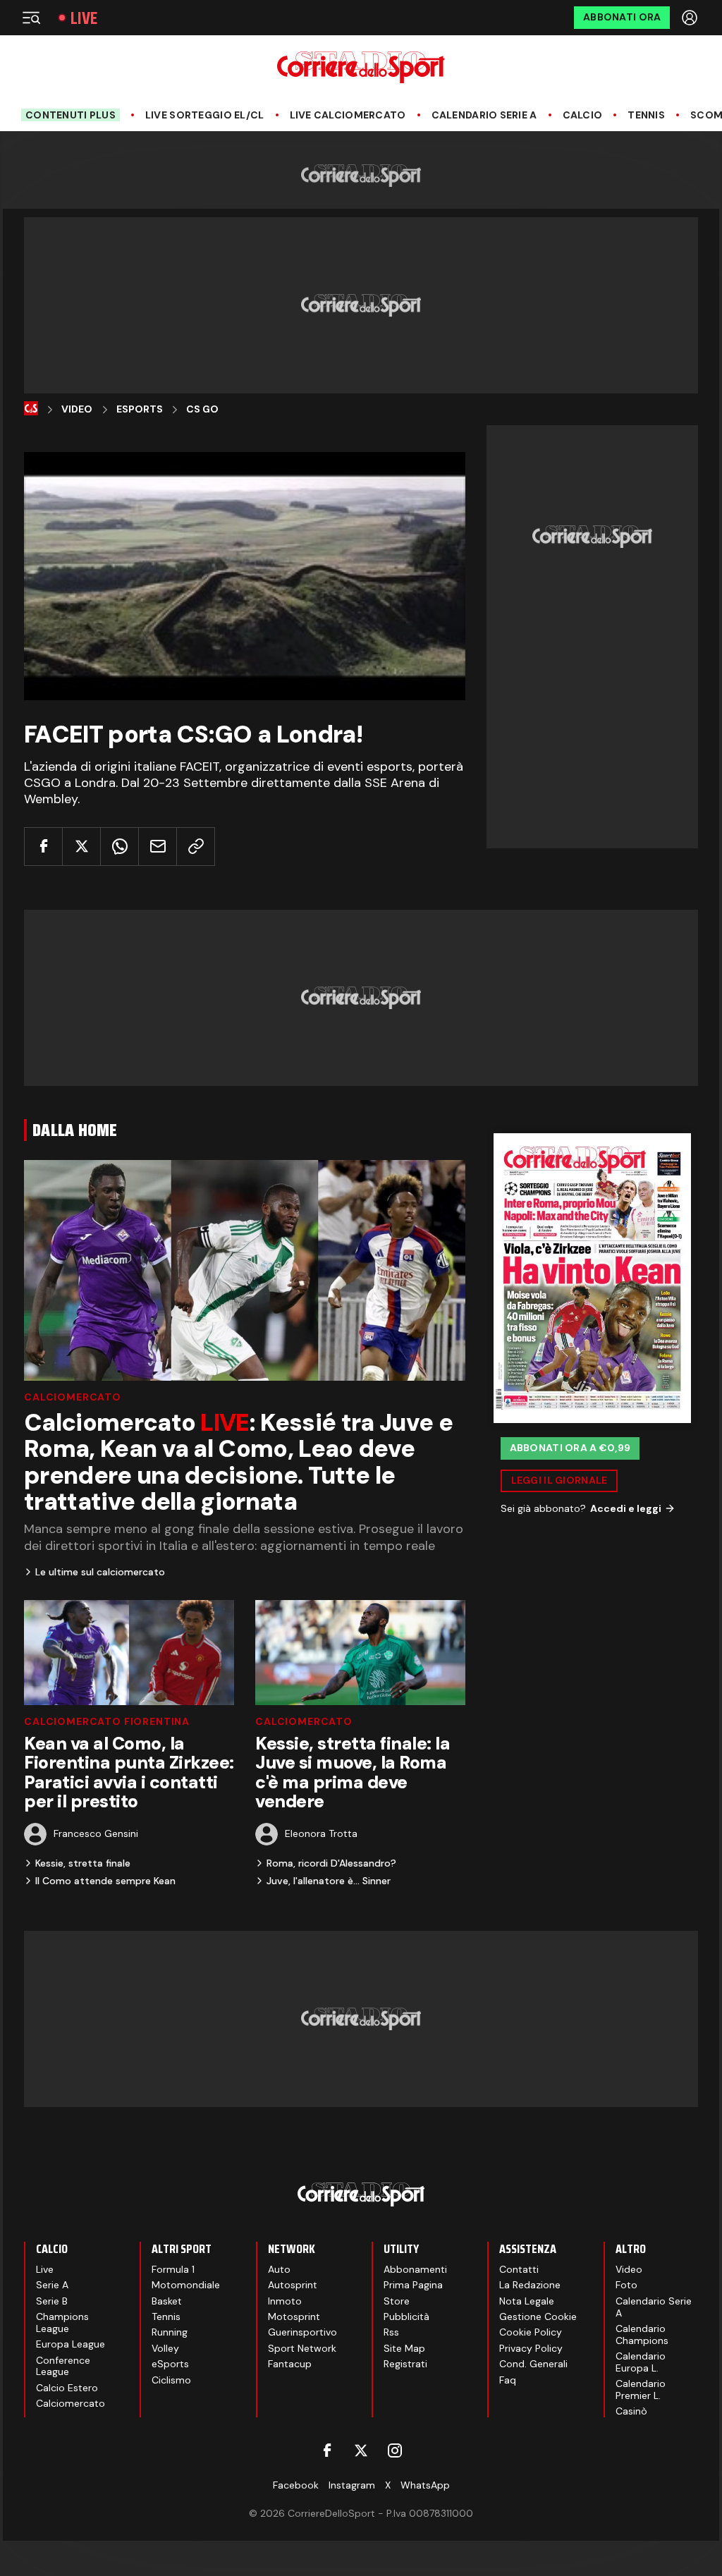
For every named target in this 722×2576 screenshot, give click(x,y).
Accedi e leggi (626, 1508)
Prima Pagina (413, 2285)
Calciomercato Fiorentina (107, 1721)
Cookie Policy (531, 2332)
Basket (167, 2301)
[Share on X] (81, 847)
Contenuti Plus (71, 115)
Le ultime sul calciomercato (100, 1572)
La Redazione (530, 2285)
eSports (170, 2364)
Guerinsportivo (302, 2332)
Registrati (405, 2364)
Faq (508, 2380)
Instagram (352, 2485)
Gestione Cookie (538, 2316)
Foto (626, 2285)
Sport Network (302, 2348)
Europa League (71, 2344)
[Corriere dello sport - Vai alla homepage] (361, 67)
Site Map (404, 2348)
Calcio (583, 115)
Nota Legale (527, 2301)
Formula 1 (173, 2269)
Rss (391, 2332)
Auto (279, 2269)
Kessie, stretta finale (83, 1863)
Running (170, 2332)
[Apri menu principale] (31, 18)
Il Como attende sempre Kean (105, 1881)
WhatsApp (425, 2485)
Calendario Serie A (484, 115)
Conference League (63, 2366)
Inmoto (285, 2301)
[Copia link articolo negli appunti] (196, 847)
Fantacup (290, 2364)
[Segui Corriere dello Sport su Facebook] (327, 2450)
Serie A (52, 2285)
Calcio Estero (67, 2388)
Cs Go (202, 409)
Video (77, 409)
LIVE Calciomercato (348, 115)
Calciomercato (73, 1397)
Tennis (646, 115)
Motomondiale (186, 2285)
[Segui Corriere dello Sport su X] (361, 2450)
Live (84, 18)
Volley (165, 2348)
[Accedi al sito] (691, 18)
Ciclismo (171, 2380)
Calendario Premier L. (641, 2389)
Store (397, 2301)
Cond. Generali (533, 2364)
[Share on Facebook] (43, 847)
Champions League (62, 2322)
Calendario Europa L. (641, 2362)
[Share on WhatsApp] (120, 847)
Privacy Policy (531, 2348)
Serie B (52, 2301)
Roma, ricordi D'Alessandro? (331, 1863)
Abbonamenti (415, 2269)
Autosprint (293, 2285)
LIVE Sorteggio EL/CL (205, 115)
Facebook (296, 2485)
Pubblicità (406, 2316)
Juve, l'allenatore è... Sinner (329, 1881)
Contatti (519, 2269)
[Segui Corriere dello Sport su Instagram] (395, 2450)
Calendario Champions (642, 2334)
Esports (140, 409)
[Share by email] (158, 847)
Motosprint (294, 2316)
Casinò (631, 2411)
